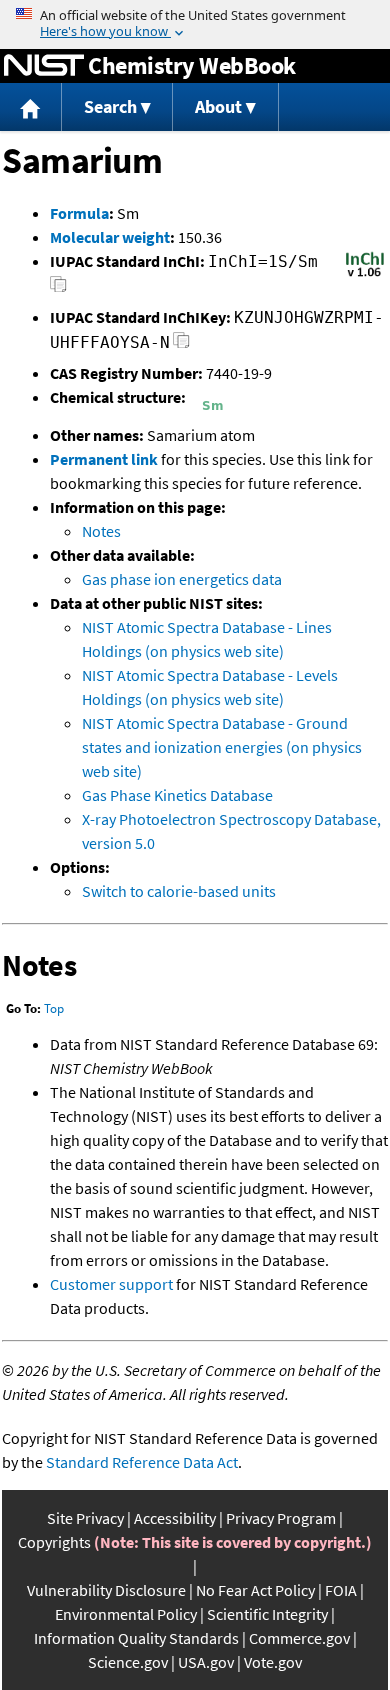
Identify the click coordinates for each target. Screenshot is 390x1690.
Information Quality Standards (136, 1638)
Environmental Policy (126, 1614)
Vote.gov (273, 1662)
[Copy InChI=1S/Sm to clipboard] (58, 289)
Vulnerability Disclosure (106, 1590)
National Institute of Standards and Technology (44, 66)
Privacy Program (281, 1518)
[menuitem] (31, 107)
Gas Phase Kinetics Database (177, 795)
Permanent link (104, 459)
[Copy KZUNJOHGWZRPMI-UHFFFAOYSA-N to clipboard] (181, 345)
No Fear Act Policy (255, 1590)
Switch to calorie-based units (179, 891)
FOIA (341, 1590)
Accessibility (175, 1518)
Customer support (111, 1284)
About (218, 106)
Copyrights (54, 1542)
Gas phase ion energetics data (182, 579)
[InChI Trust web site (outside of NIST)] (365, 275)
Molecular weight (110, 237)
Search (110, 106)
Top (54, 1008)
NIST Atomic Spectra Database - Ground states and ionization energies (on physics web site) (222, 747)
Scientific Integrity (267, 1614)
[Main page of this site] (31, 107)
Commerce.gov (299, 1638)
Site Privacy (85, 1518)
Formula (79, 213)
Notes (101, 531)
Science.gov (128, 1662)
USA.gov (206, 1662)
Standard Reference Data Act (142, 1462)
